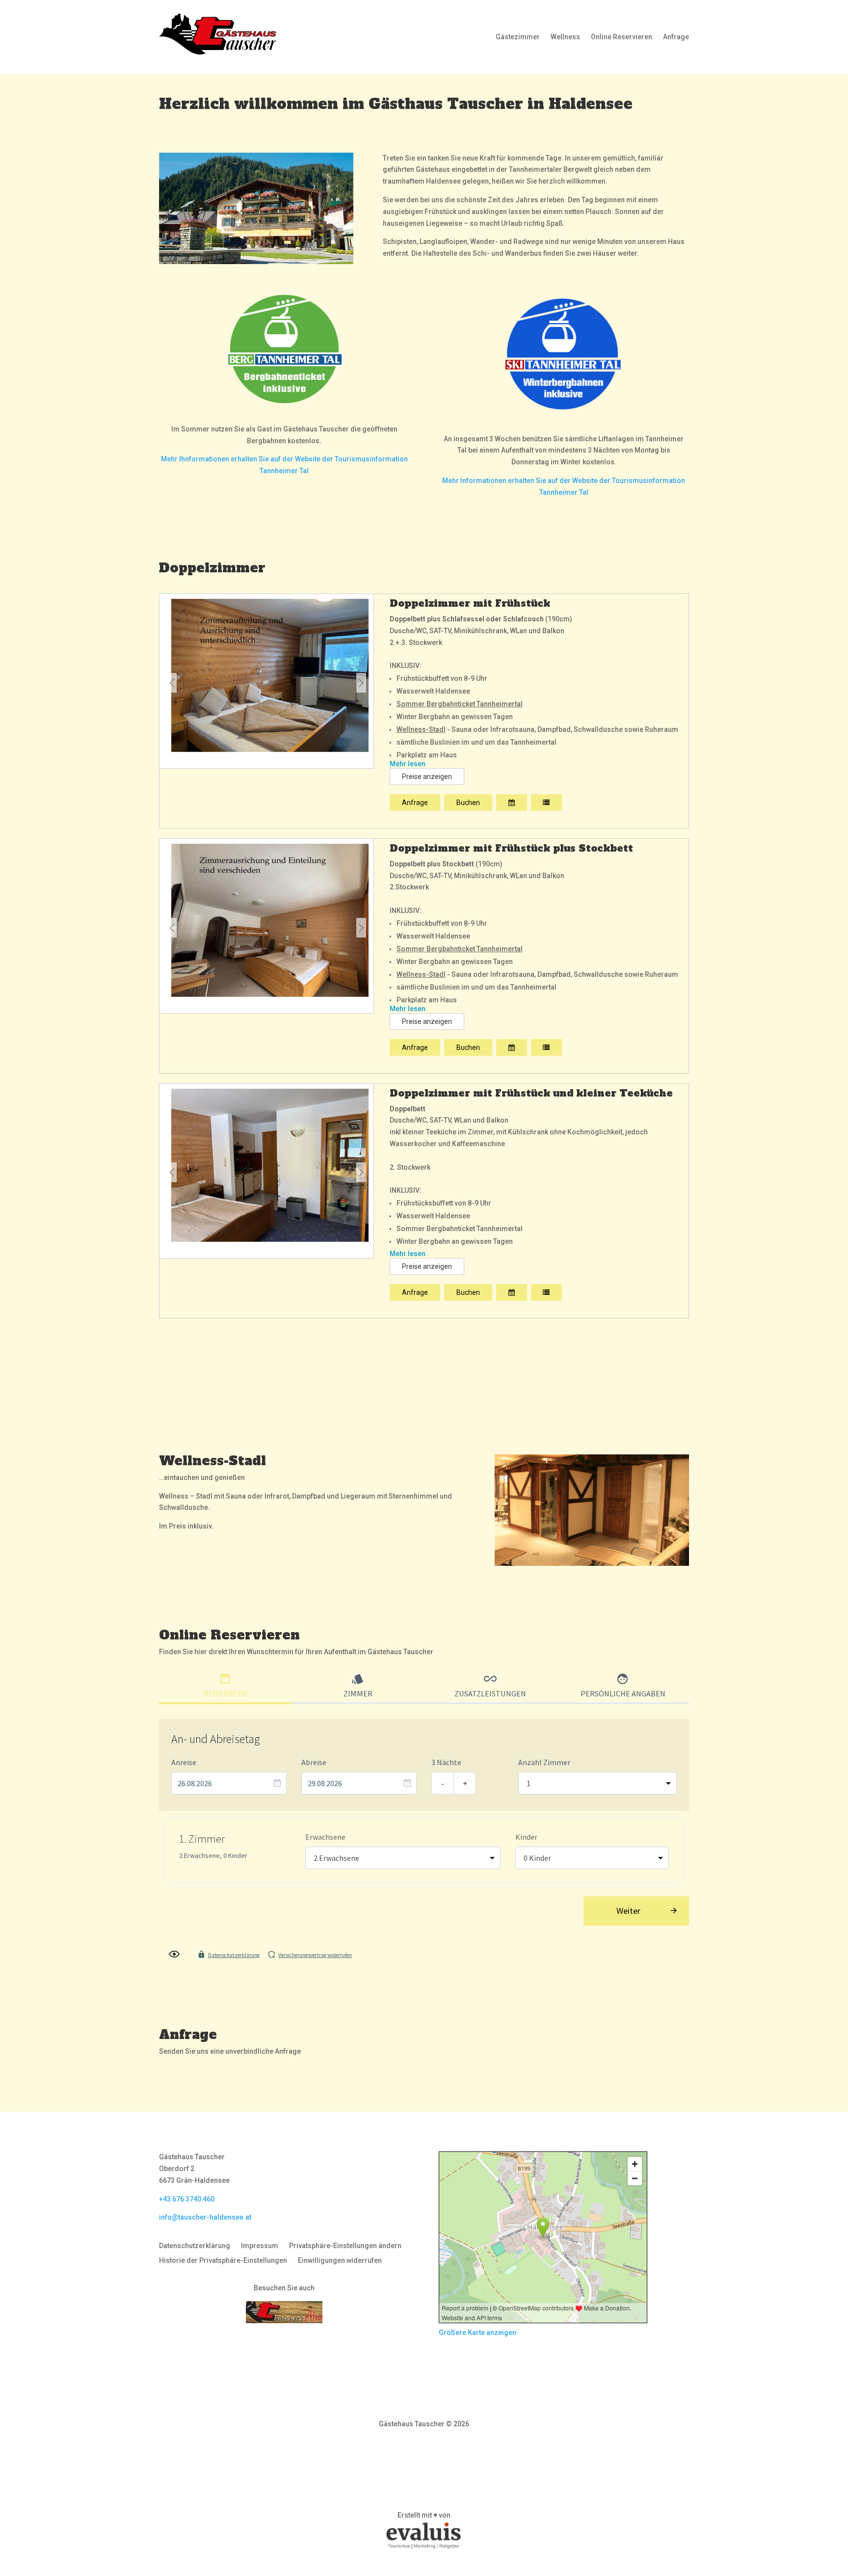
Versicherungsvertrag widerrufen (315, 1955)
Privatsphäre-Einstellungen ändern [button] (345, 2246)
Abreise (314, 1762)
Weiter (628, 1911)
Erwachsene (325, 1837)
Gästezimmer (518, 37)
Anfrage (676, 37)
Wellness (565, 37)
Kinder (526, 1837)
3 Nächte (446, 1762)
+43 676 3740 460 (187, 2199)
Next (361, 683)
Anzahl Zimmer (544, 1762)
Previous (172, 683)
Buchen (468, 803)
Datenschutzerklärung (234, 1955)
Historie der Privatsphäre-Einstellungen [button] (223, 2261)
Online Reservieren (622, 37)
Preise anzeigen (427, 777)
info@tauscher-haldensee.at (205, 2217)
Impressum (260, 2246)
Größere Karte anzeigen (477, 2333)
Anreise (184, 1762)
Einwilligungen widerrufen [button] (340, 2261)
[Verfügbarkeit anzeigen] (512, 803)
